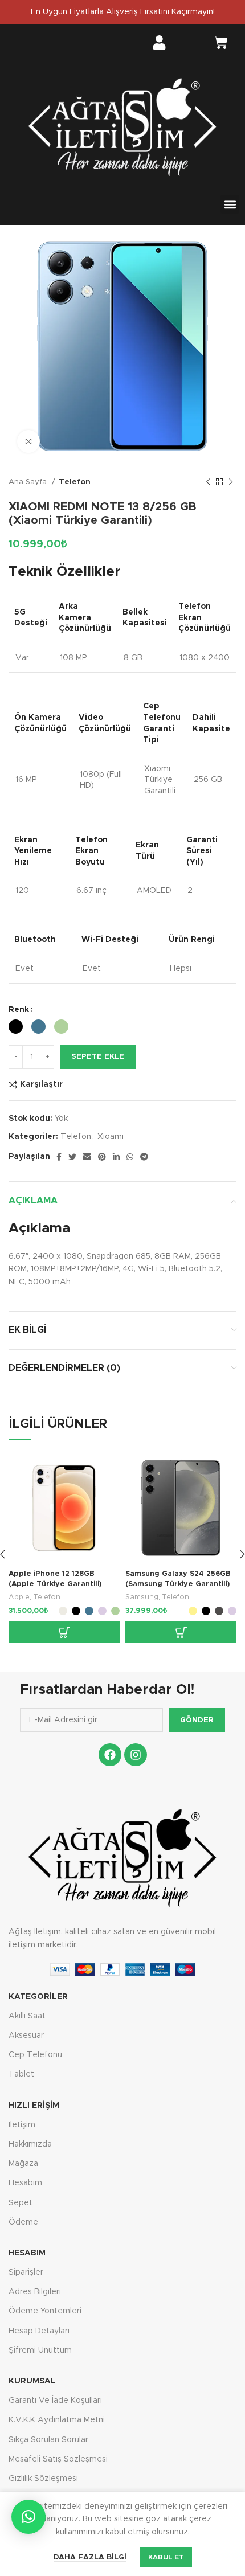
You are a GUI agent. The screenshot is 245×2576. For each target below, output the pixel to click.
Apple (19, 1597)
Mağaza (23, 2164)
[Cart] (221, 44)
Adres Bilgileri (35, 2292)
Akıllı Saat (27, 2016)
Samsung (142, 1597)
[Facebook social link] (59, 1157)
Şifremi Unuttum (40, 2350)
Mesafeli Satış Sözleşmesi (58, 2459)
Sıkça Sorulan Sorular (48, 2440)
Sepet (21, 2203)
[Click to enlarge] (28, 441)
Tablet (21, 2074)
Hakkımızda (30, 2144)
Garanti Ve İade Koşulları (55, 2401)
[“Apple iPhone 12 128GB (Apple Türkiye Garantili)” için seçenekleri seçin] (64, 1632)
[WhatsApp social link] (130, 1157)
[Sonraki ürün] (231, 482)
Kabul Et (166, 2557)
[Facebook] (110, 1755)
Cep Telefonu (35, 2055)
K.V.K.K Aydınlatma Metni (57, 2420)
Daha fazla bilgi (90, 2557)
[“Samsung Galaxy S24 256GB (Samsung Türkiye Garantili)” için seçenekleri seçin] (181, 1632)
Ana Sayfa (29, 482)
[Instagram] (136, 1755)
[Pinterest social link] (102, 1157)
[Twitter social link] (72, 1157)
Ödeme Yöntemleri (45, 2311)
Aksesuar (26, 2036)
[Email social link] (87, 1157)
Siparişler (26, 2272)
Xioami (111, 1137)
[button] (230, 204)
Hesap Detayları (39, 2331)
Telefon (75, 482)
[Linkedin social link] (116, 1157)
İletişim (22, 2125)
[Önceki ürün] (208, 482)
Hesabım (25, 2183)
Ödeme (23, 2222)
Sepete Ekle (98, 1057)
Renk (19, 1010)
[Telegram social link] (144, 1157)
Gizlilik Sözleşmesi (43, 2479)
